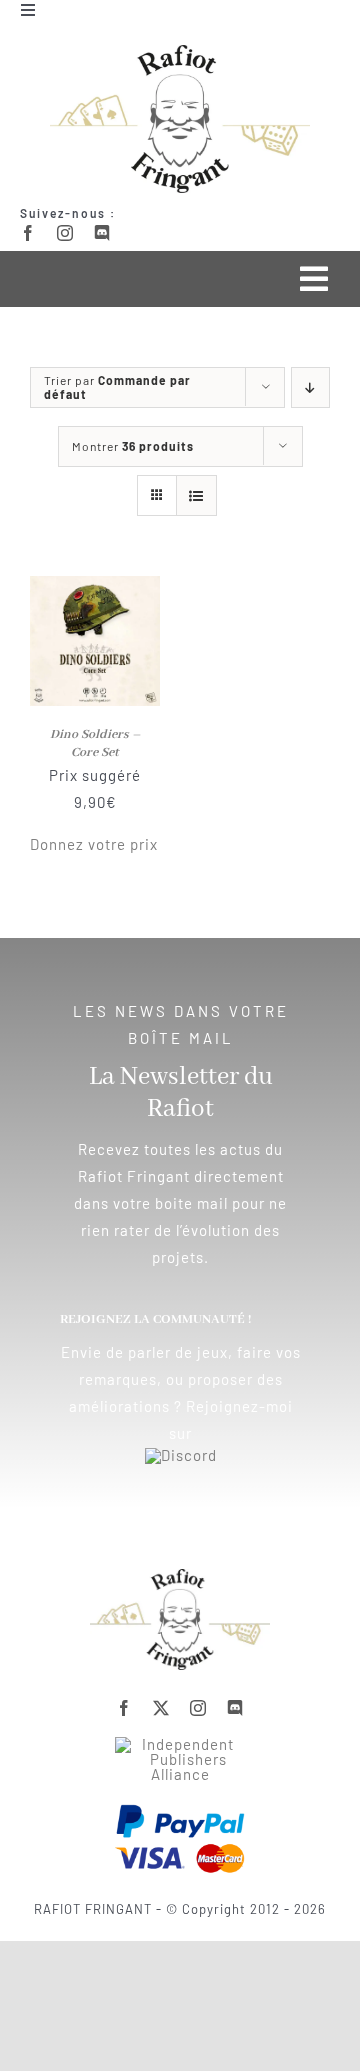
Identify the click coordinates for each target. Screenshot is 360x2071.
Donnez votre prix (94, 844)
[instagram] (65, 233)
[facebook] (28, 233)
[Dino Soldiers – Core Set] (95, 589)
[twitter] (161, 1708)
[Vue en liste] (196, 495)
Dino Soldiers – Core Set (95, 743)
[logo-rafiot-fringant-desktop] (180, 1576)
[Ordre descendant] (310, 387)
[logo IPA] (180, 1744)
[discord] (102, 233)
